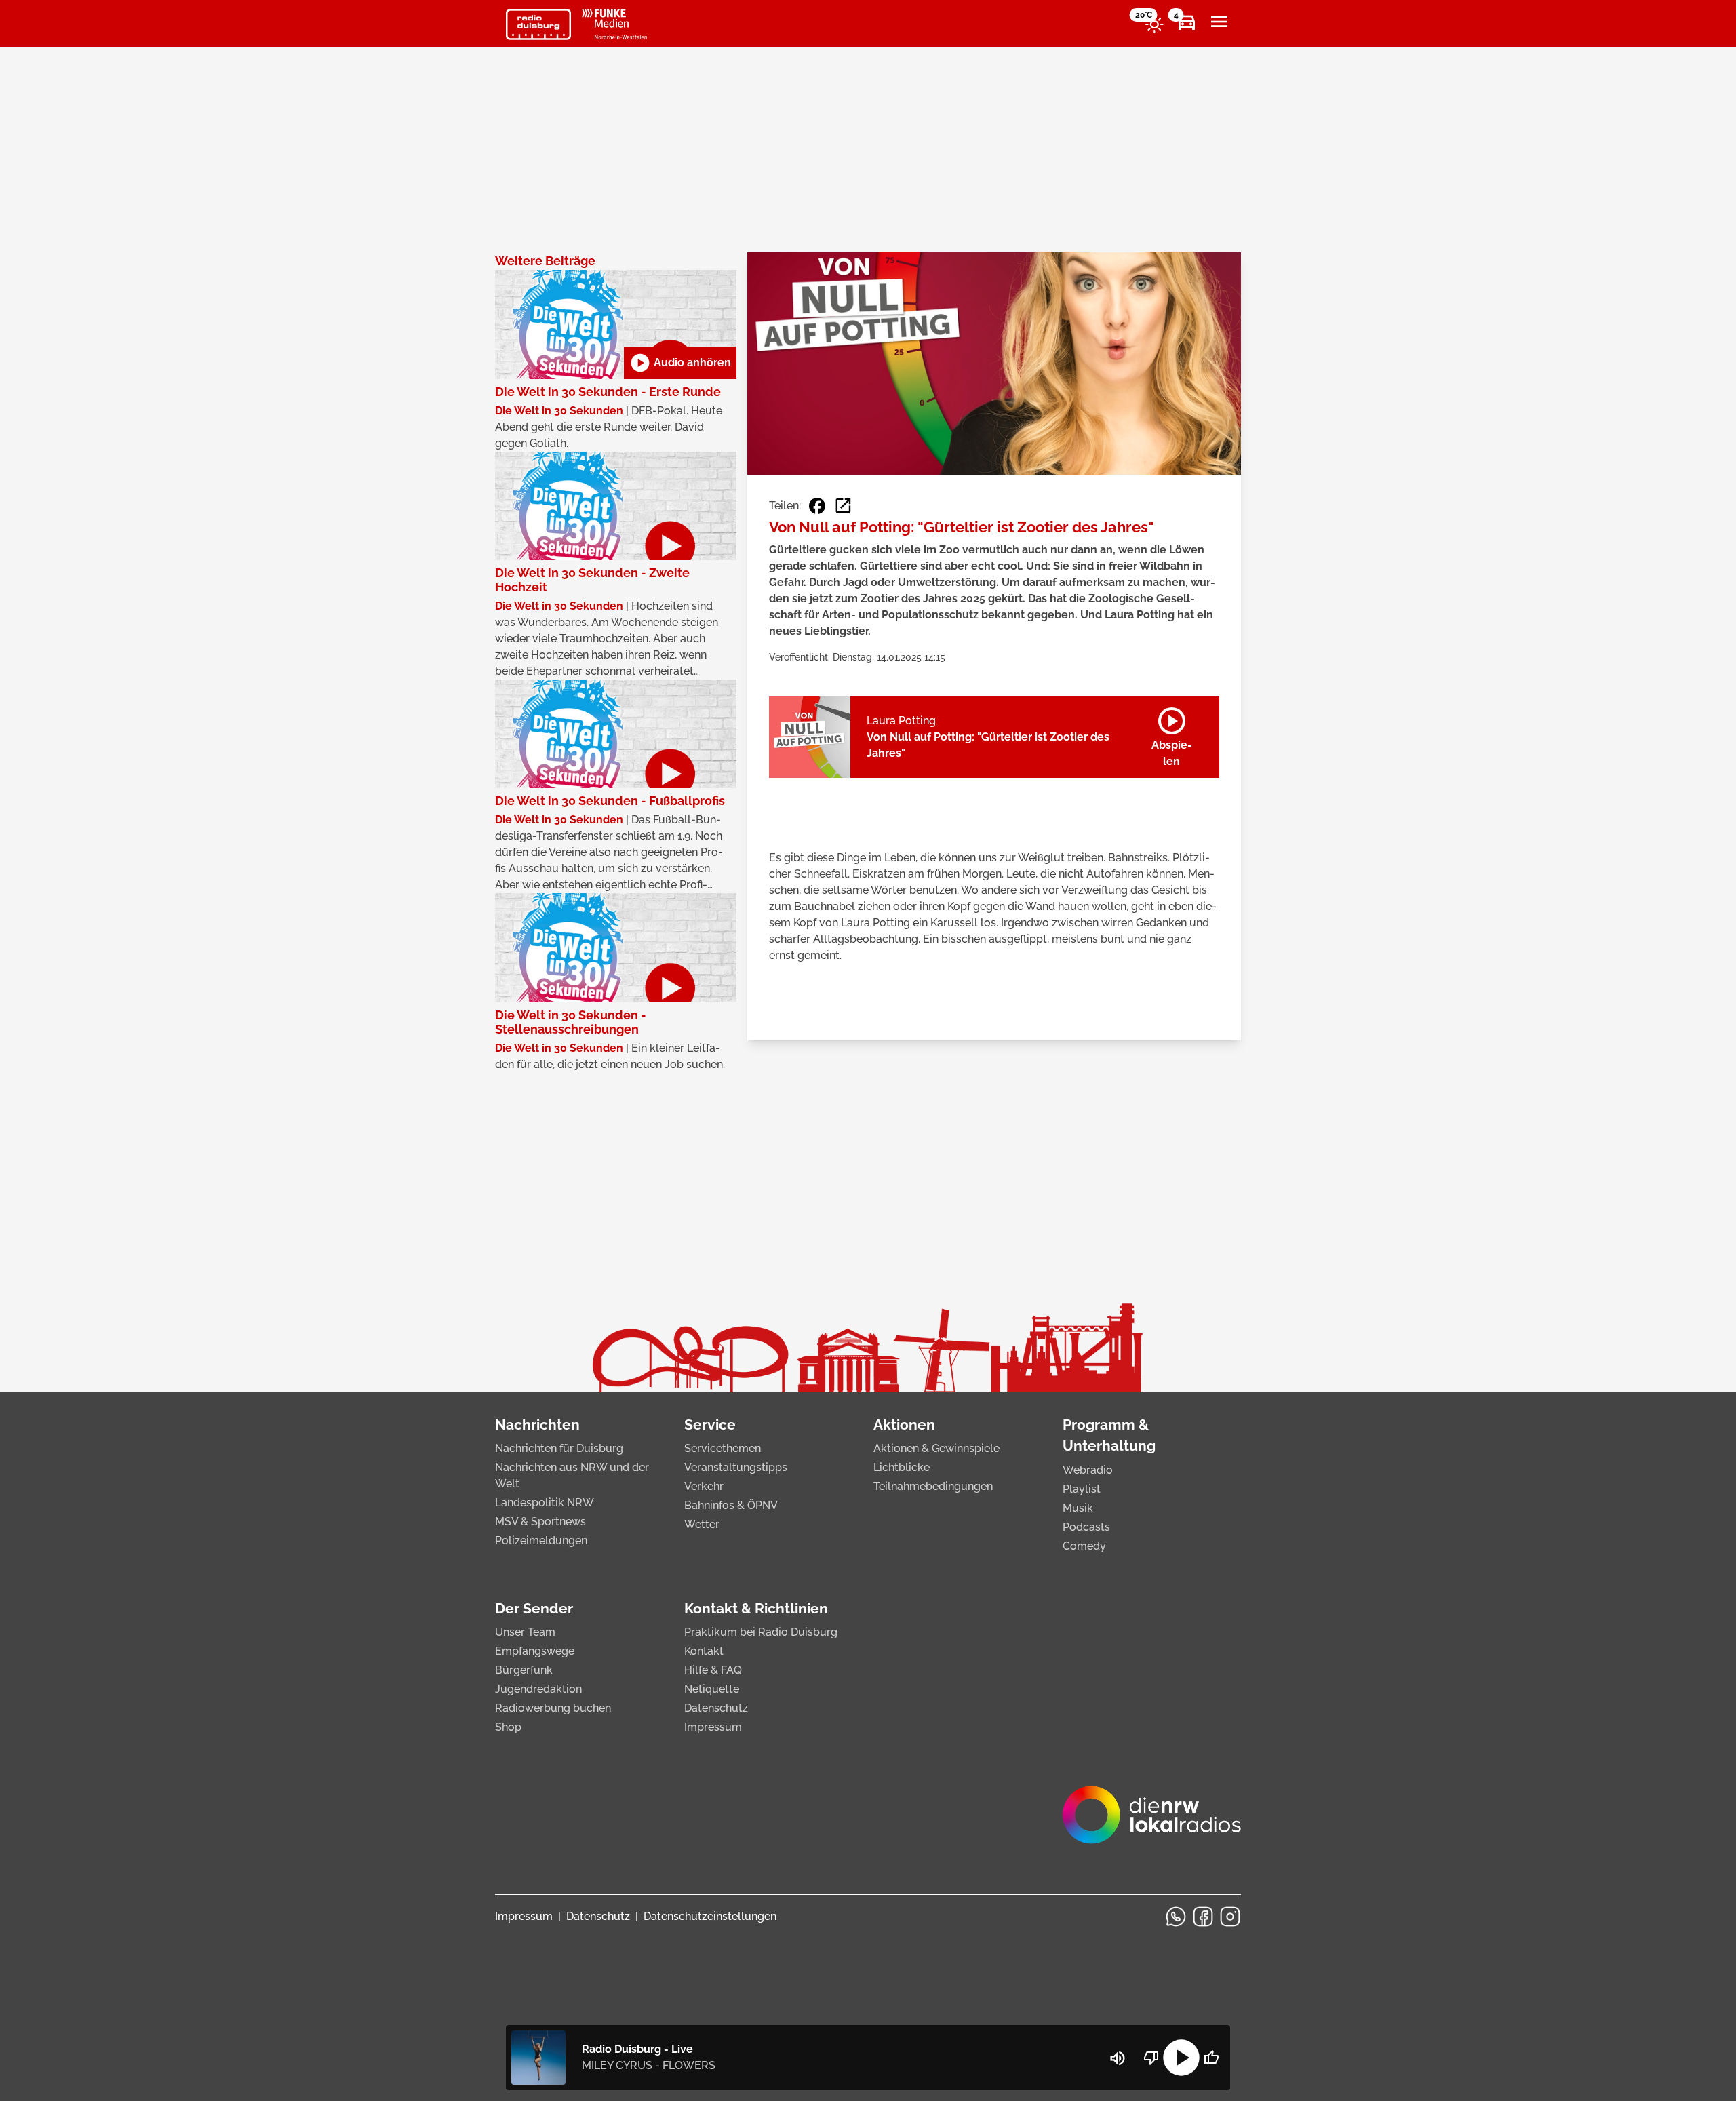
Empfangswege (535, 1651)
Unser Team (525, 1632)
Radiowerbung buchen (553, 1708)
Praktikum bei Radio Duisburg (761, 1632)
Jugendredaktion (538, 1689)
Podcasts (1086, 1527)
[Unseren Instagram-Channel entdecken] (1230, 1917)
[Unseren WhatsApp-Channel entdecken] (1176, 1917)
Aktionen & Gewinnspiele (936, 1448)
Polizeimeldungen (541, 1540)
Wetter (702, 1524)
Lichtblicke (902, 1467)
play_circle (1181, 2058)
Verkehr (704, 1486)
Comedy (1084, 1546)
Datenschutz (716, 1708)
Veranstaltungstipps (736, 1467)
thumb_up (1211, 2058)
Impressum (713, 1727)
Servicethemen (723, 1448)
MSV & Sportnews (540, 1521)
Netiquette (712, 1689)
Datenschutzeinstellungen (710, 1916)
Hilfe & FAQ (713, 1670)
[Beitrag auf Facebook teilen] (817, 506)
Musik (1078, 1508)
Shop (508, 1727)
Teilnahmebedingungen (933, 1486)
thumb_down (1151, 2058)
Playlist (1082, 1489)
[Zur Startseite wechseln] (538, 24)
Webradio (1088, 1470)
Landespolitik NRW (545, 1503)
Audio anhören (680, 363)
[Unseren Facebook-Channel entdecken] (1203, 1917)
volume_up (1118, 2058)
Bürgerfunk (524, 1670)
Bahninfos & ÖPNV (731, 1505)
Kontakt (704, 1651)
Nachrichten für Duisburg (559, 1448)
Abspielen (1172, 734)
